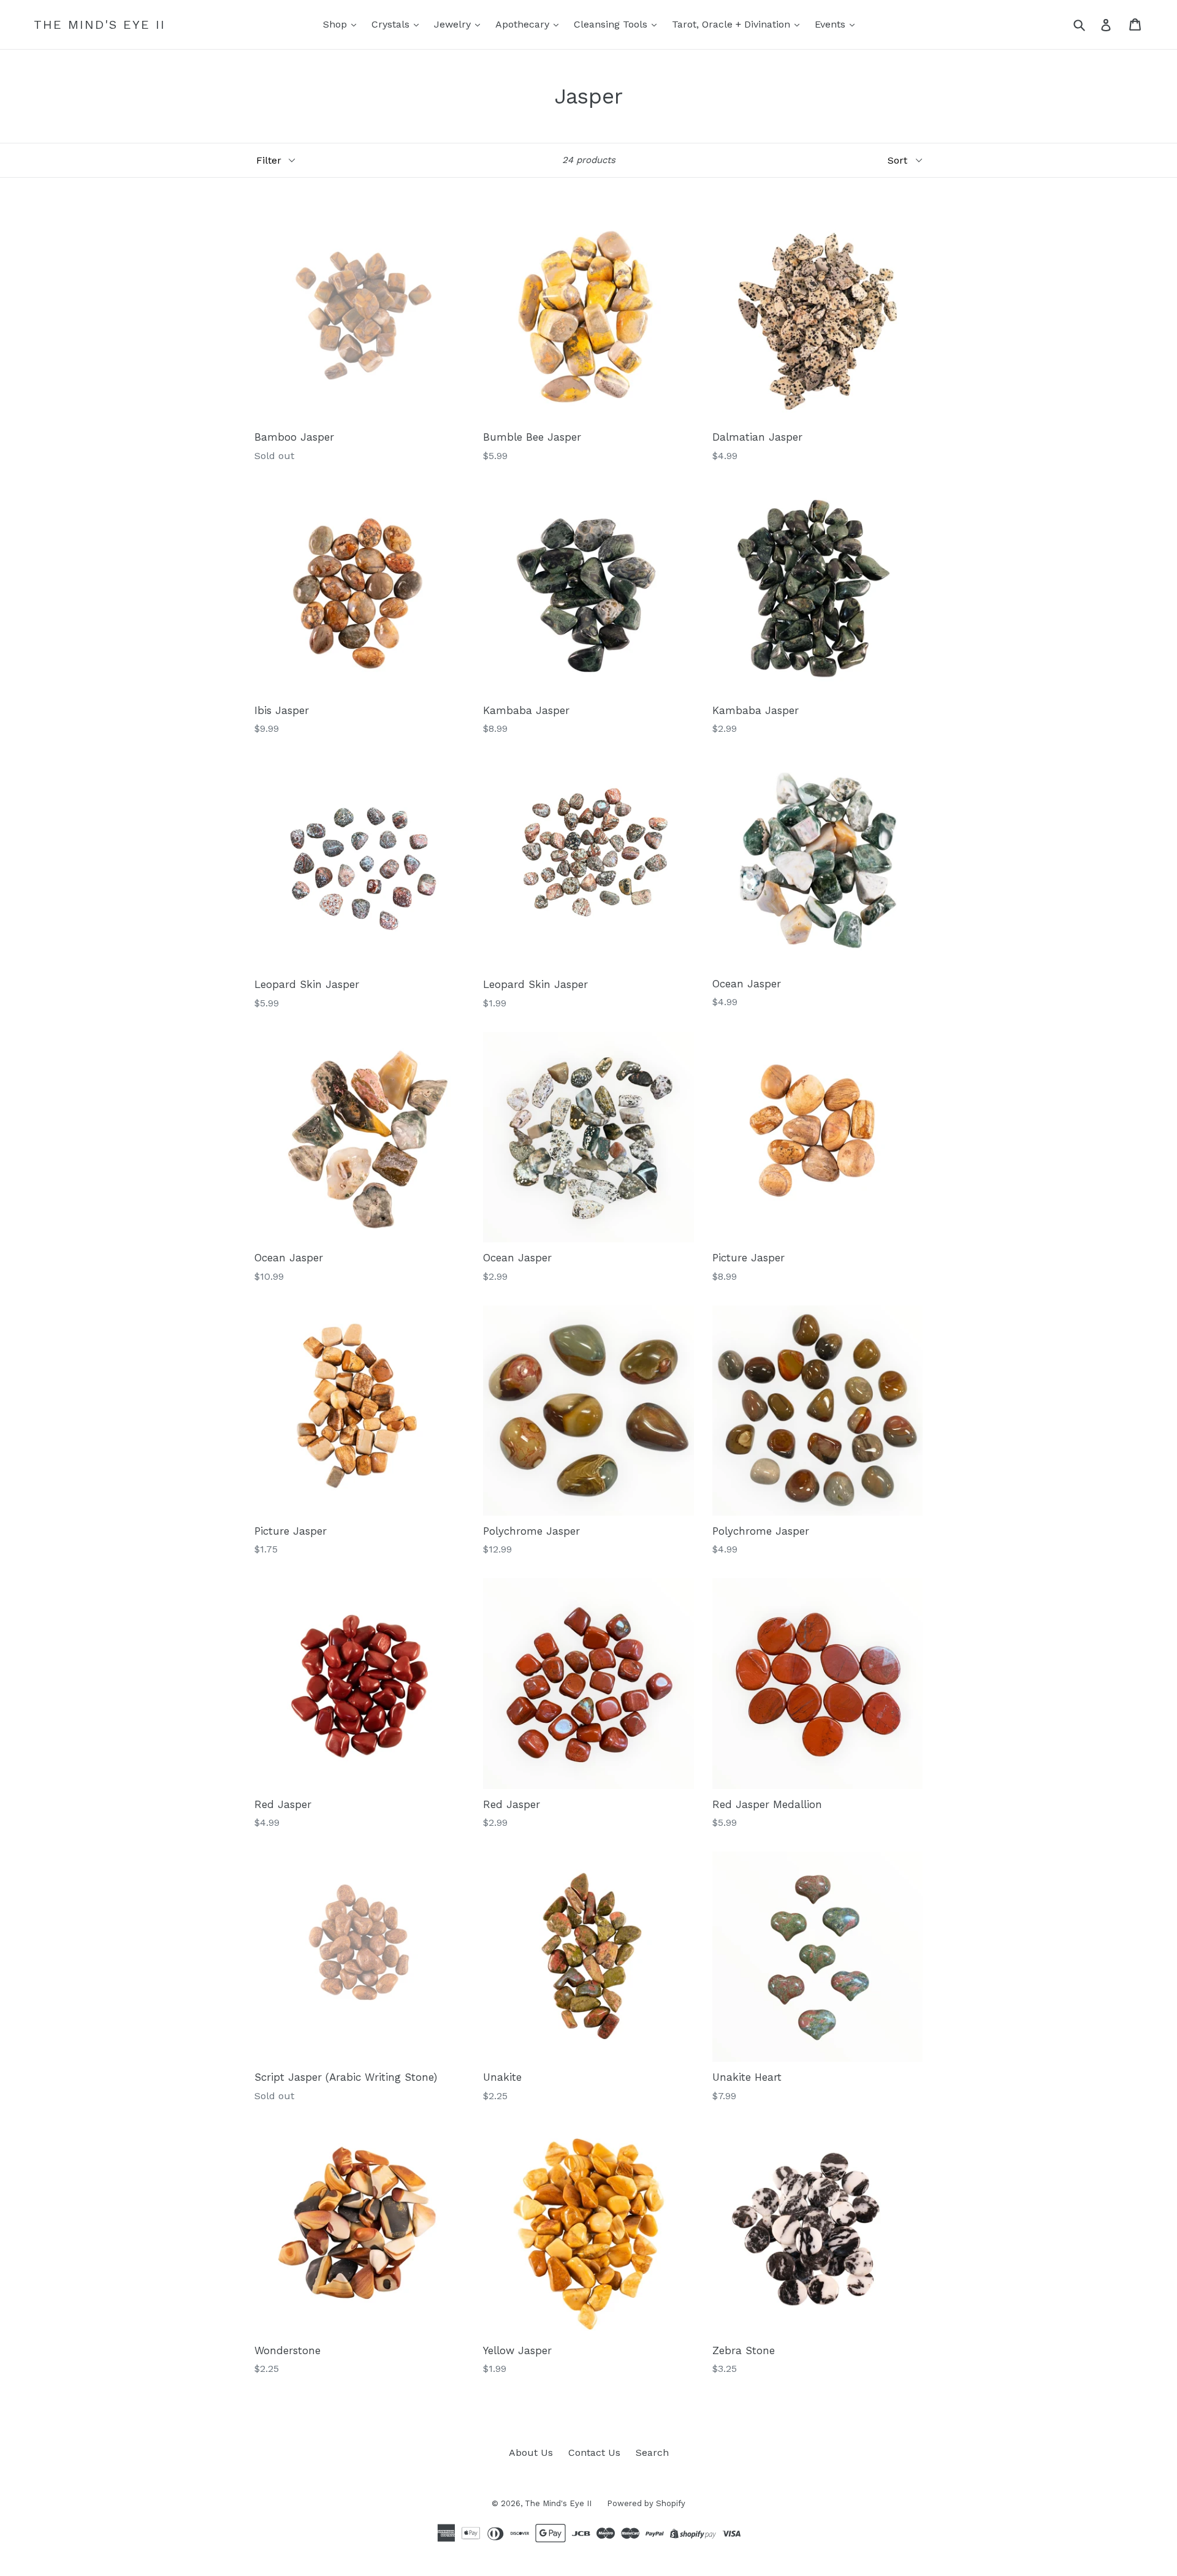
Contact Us (594, 2453)
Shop (337, 24)
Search (652, 2453)
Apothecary (524, 24)
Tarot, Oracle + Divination (733, 24)
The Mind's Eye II (100, 25)
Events (832, 24)
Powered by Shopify (646, 2503)
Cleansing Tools (612, 24)
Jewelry (454, 24)
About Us (531, 2453)
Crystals (392, 24)
